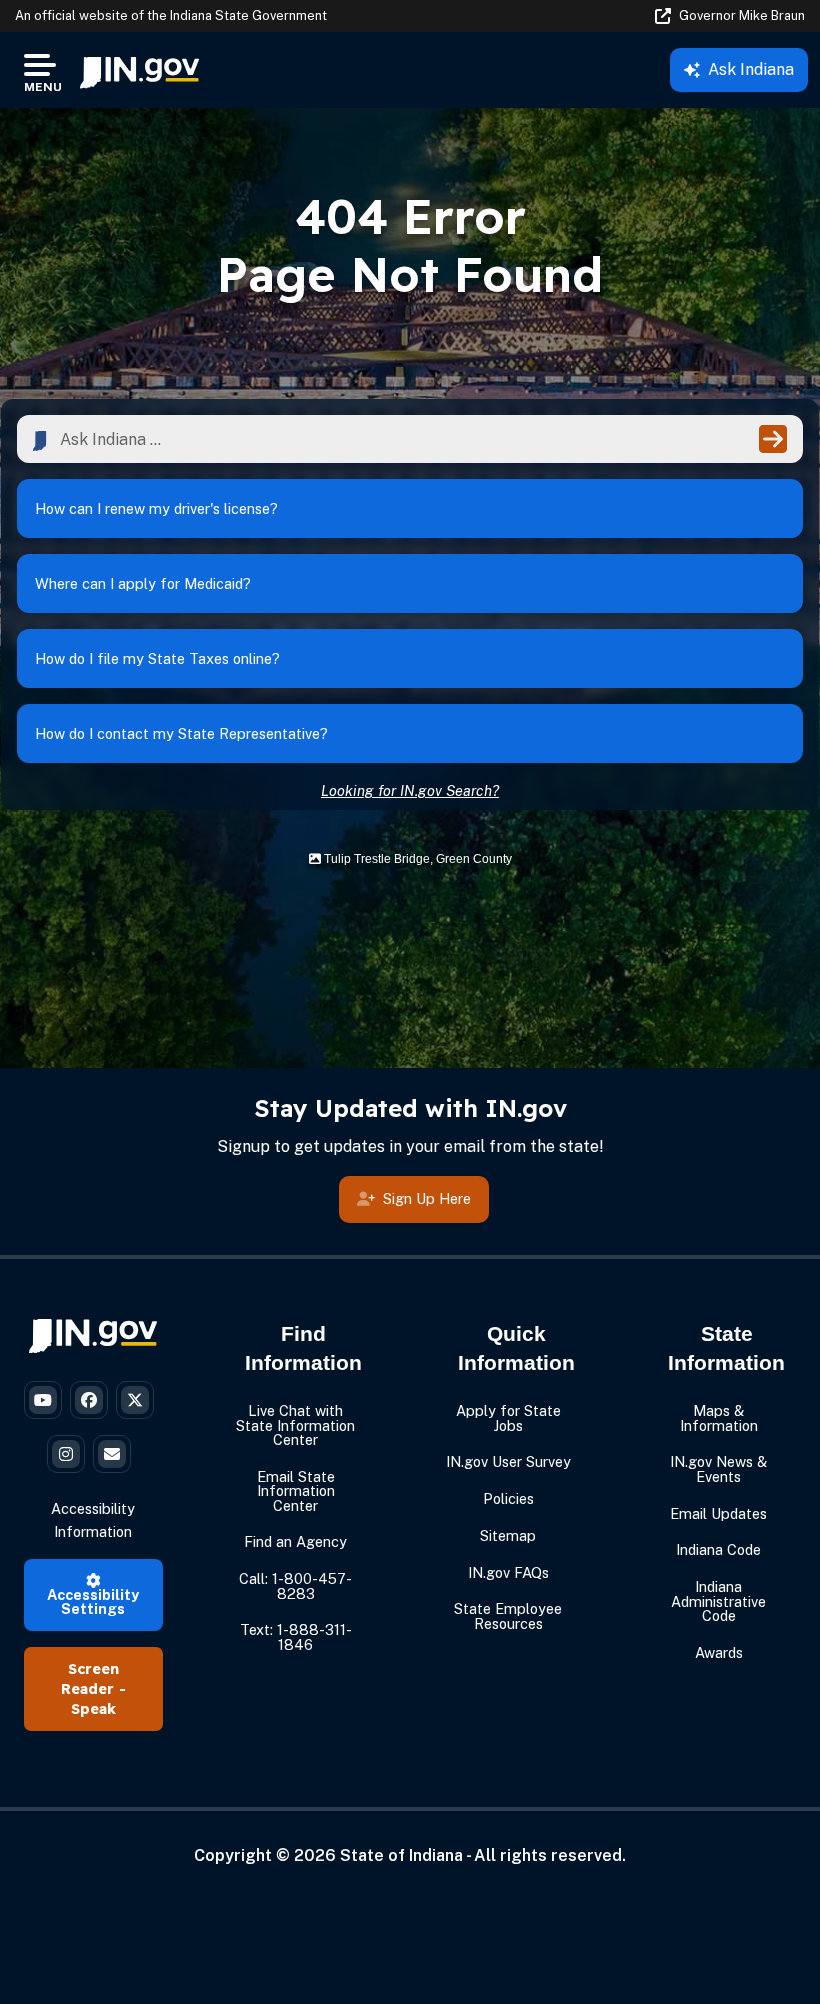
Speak (93, 1709)
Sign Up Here (427, 1198)
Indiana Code (718, 1549)
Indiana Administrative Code (718, 1601)
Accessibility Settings (93, 1601)
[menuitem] (139, 70)
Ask (751, 69)
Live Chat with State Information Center (295, 1425)
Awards (719, 1652)
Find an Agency (295, 1541)
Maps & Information (719, 1417)
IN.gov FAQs (508, 1572)
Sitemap (508, 1535)
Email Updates (718, 1513)
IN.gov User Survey (508, 1461)
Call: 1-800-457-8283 (295, 1585)
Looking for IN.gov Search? (410, 790)
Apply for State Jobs (508, 1417)
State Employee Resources (508, 1615)
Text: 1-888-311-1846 (296, 1636)
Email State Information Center (296, 1491)
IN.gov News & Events (718, 1468)
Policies (508, 1498)
